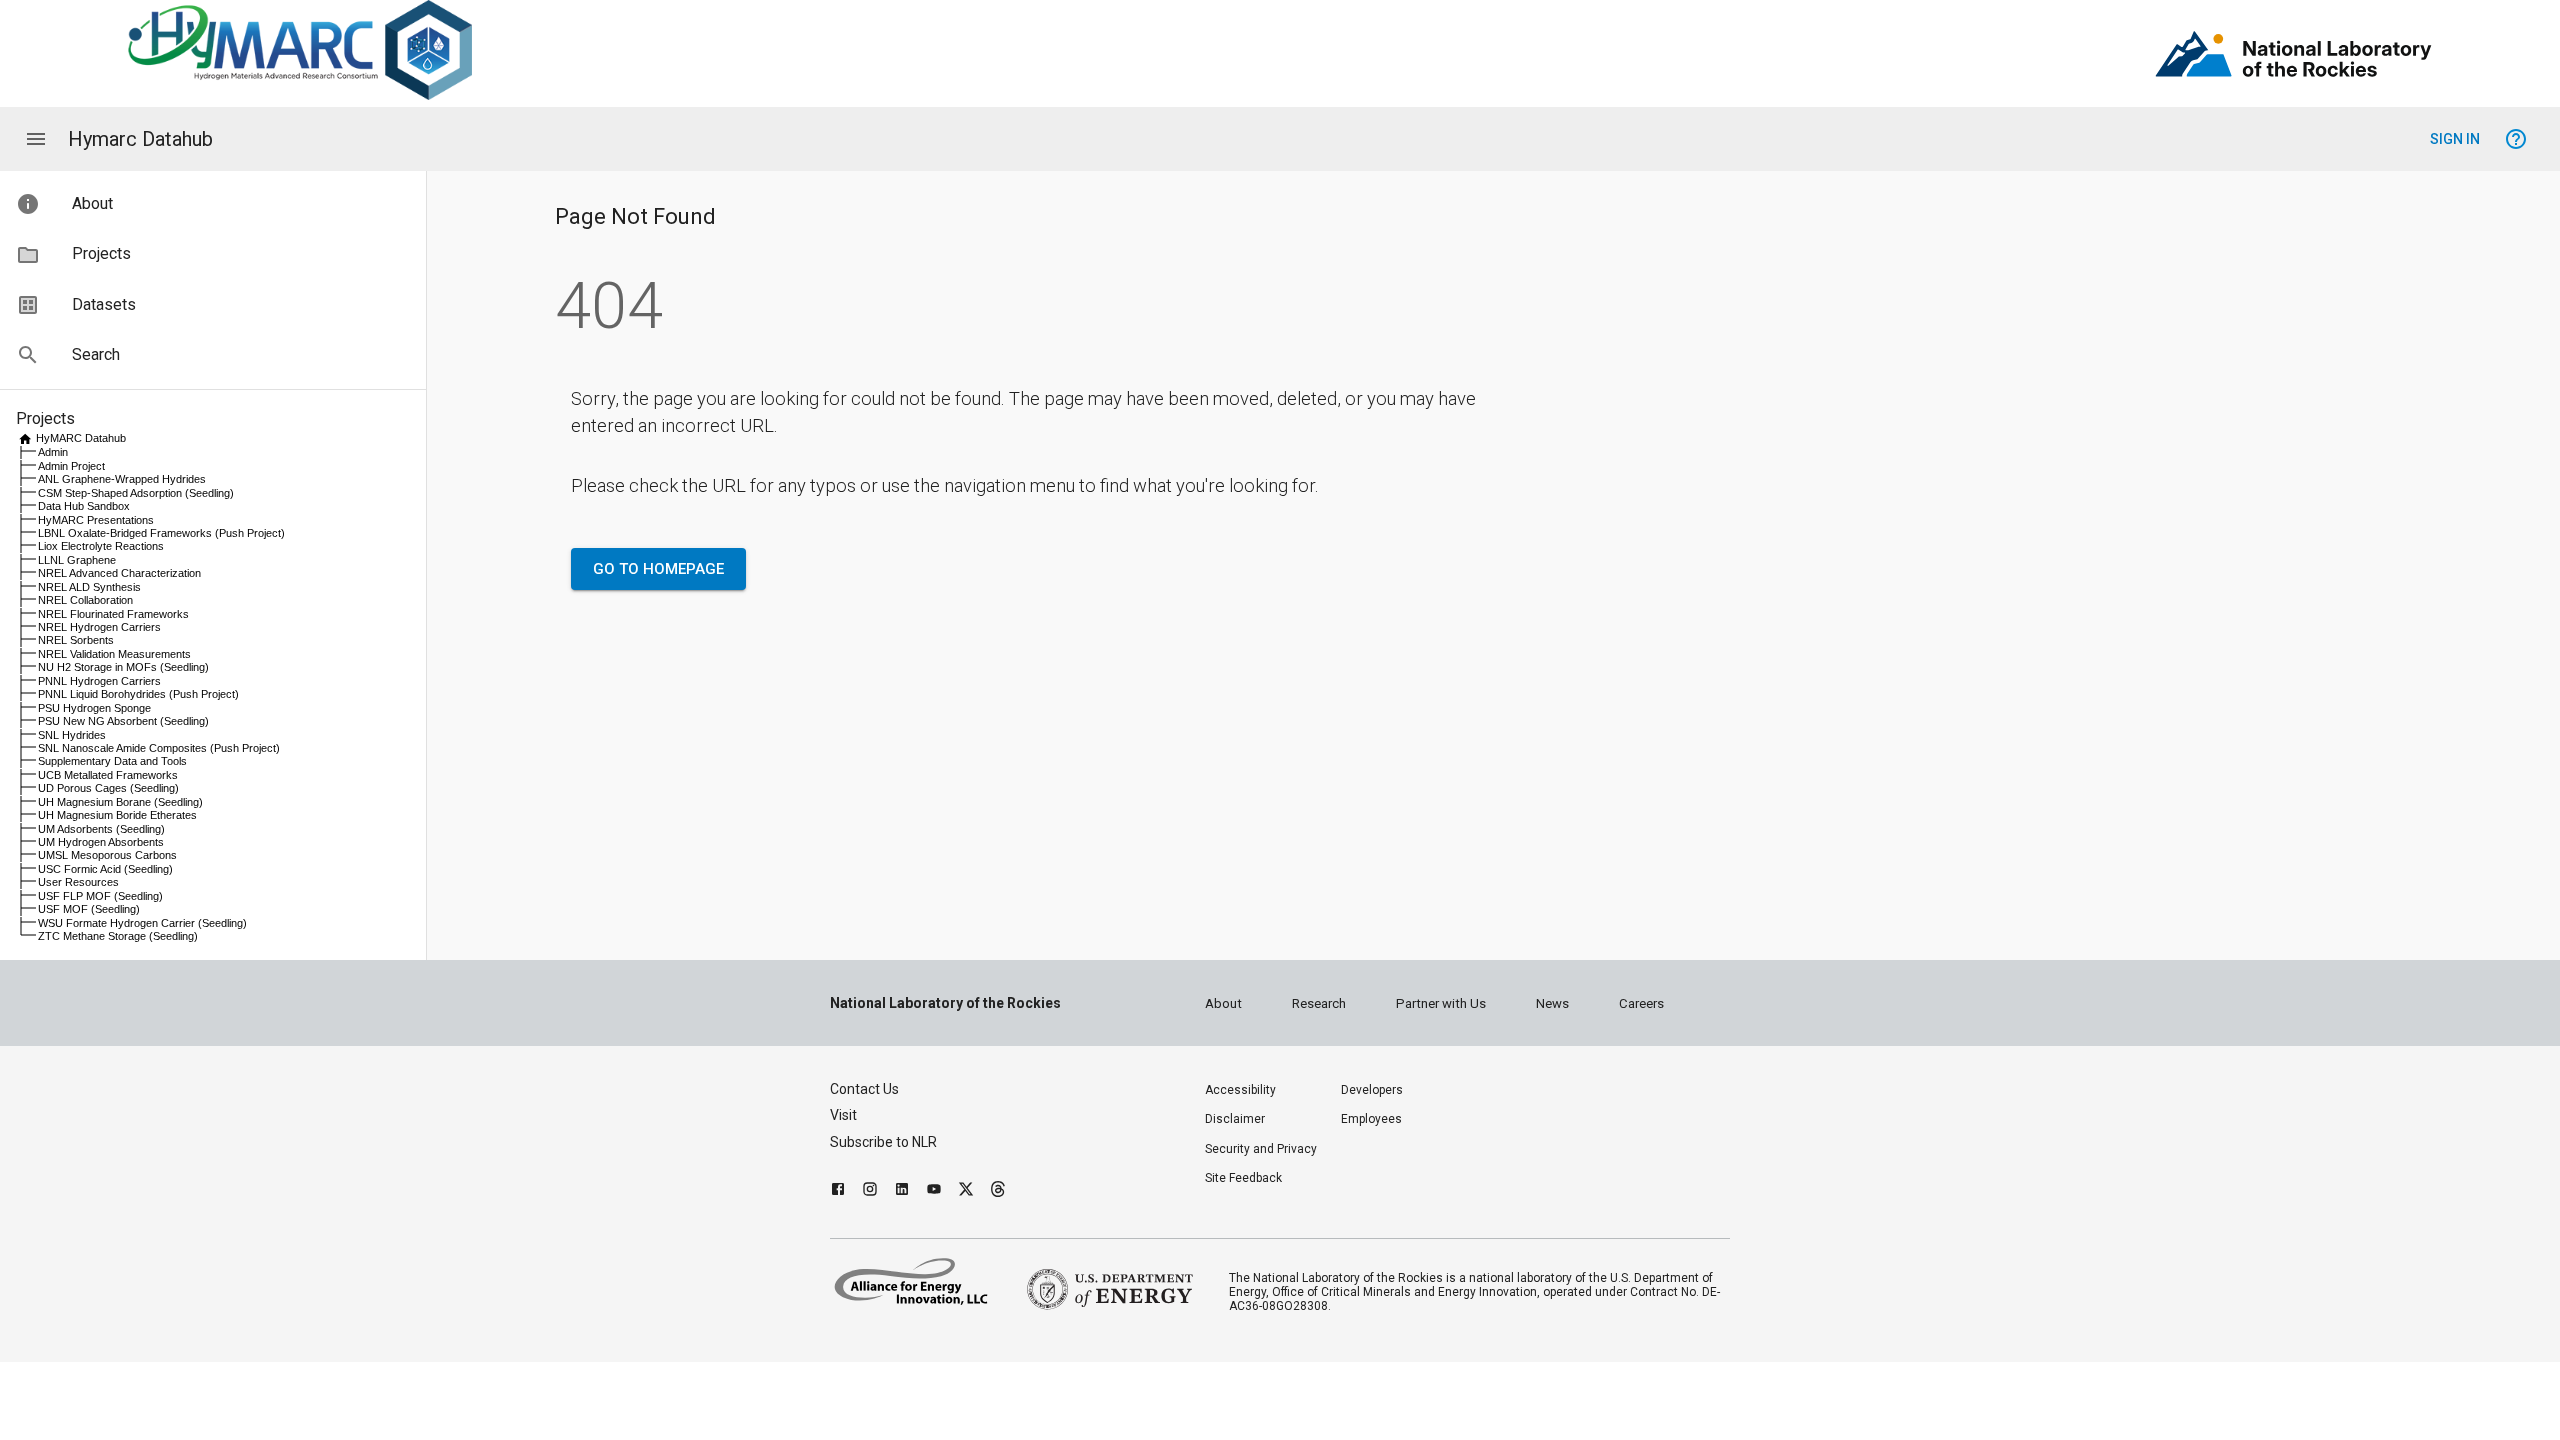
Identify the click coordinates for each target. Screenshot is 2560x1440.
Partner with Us (1441, 1003)
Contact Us (864, 1089)
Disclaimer (1235, 1119)
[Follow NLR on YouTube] (934, 1191)
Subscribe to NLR (883, 1142)
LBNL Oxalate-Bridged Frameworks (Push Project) (161, 533)
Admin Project (71, 466)
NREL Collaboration (85, 600)
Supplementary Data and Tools (112, 761)
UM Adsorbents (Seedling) (101, 829)
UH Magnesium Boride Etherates (117, 815)
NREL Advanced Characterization (119, 573)
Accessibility (1240, 1090)
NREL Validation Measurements (114, 654)
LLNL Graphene (77, 560)
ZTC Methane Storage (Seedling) (118, 936)
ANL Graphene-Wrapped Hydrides (122, 479)
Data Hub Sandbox (84, 506)
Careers (1641, 1003)
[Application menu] (36, 139)
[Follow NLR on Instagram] (870, 1191)
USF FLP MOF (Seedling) (100, 896)
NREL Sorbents (76, 640)
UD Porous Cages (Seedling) (108, 788)
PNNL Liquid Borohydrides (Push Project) (138, 694)
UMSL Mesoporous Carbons (107, 855)
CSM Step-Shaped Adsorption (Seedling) (136, 493)
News (1552, 1003)
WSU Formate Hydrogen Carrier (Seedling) (142, 923)
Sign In (2455, 139)
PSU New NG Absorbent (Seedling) (123, 721)
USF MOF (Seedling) (89, 909)
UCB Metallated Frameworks (108, 775)
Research (1319, 1003)
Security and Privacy (1261, 1149)
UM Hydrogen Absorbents (101, 842)
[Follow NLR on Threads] (998, 1191)
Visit (843, 1115)
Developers (1372, 1090)
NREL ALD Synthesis (89, 587)
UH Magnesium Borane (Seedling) (120, 802)
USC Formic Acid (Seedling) (105, 869)
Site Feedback (1243, 1178)
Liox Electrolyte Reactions (101, 546)
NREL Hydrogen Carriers (99, 627)
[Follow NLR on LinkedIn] (902, 1191)
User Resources (78, 882)
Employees (1371, 1119)
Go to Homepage (658, 569)
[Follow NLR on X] (966, 1191)
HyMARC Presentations (96, 520)
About (1223, 1003)
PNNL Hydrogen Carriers (99, 681)
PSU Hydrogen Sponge (94, 708)
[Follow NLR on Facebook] (838, 1191)
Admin (53, 452)
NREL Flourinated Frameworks (113, 614)
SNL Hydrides (72, 735)
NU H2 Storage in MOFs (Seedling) (123, 667)
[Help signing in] (2516, 139)
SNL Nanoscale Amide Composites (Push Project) (159, 748)
